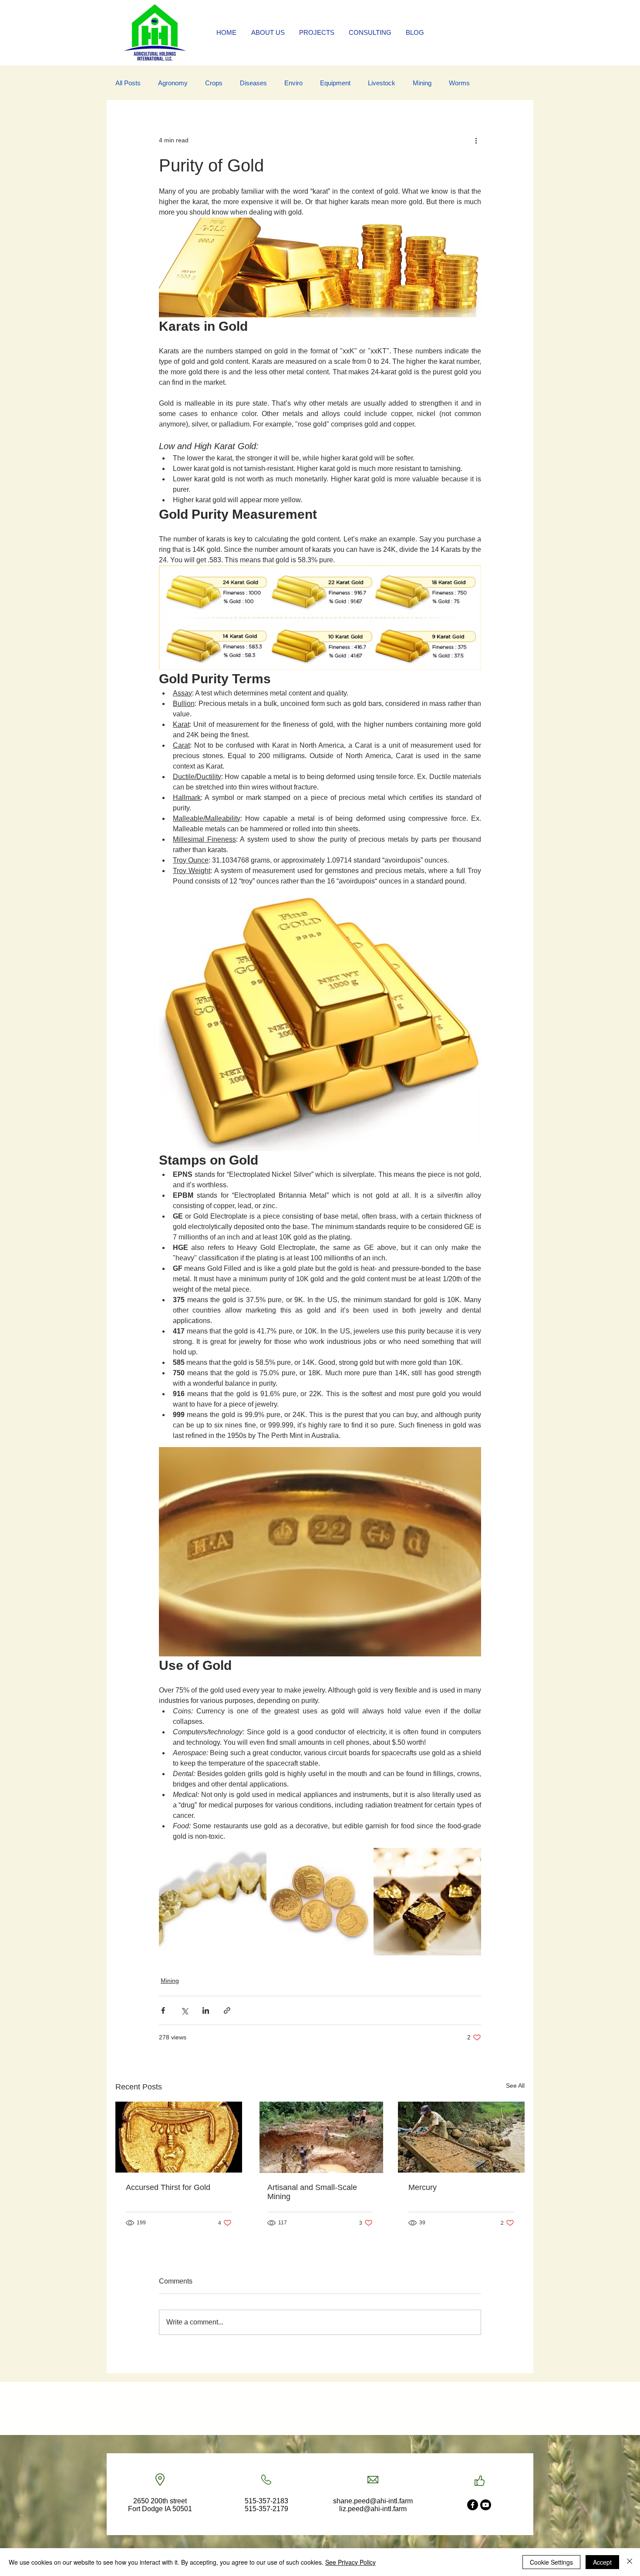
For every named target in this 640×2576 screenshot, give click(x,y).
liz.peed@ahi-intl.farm (373, 2509)
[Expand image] (213, 1902)
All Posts (128, 83)
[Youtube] (486, 2505)
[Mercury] (461, 2137)
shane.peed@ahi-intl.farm (373, 2501)
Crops (214, 83)
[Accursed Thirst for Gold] (179, 2137)
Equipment (335, 83)
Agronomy (173, 83)
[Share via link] (227, 2010)
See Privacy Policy (350, 2562)
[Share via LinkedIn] (206, 2010)
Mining (422, 83)
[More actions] (476, 140)
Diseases (253, 83)
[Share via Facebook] (163, 2010)
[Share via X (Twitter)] (184, 2010)
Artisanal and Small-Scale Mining (312, 2192)
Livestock (382, 83)
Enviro (293, 83)
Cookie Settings (551, 2562)
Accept (602, 2562)
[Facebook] (473, 2505)
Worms (459, 83)
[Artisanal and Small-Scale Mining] (320, 2137)
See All (515, 2086)
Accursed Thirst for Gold (168, 2187)
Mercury (423, 2187)
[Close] (630, 2562)
